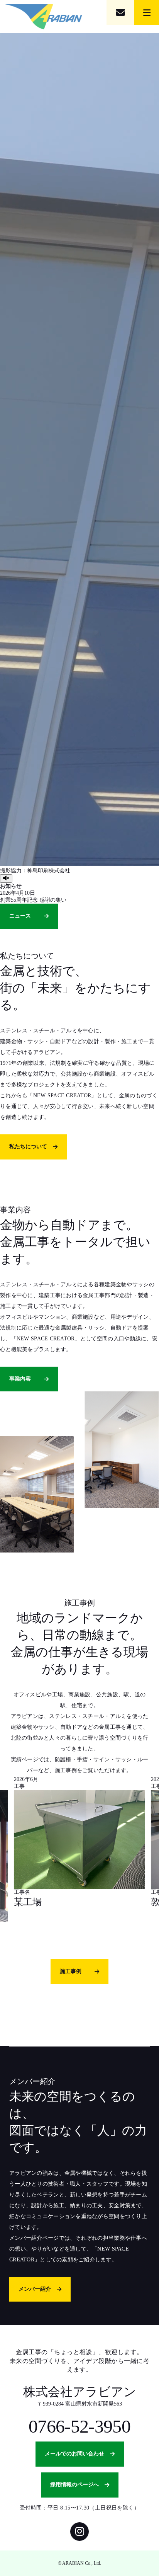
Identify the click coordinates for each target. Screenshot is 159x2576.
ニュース (20, 916)
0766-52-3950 (79, 2426)
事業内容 (20, 1379)
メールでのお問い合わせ (74, 2454)
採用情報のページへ (74, 2485)
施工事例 (71, 1971)
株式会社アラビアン (80, 2392)
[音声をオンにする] (6, 879)
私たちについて (28, 1147)
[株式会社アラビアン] (44, 17)
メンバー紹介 (35, 2289)
